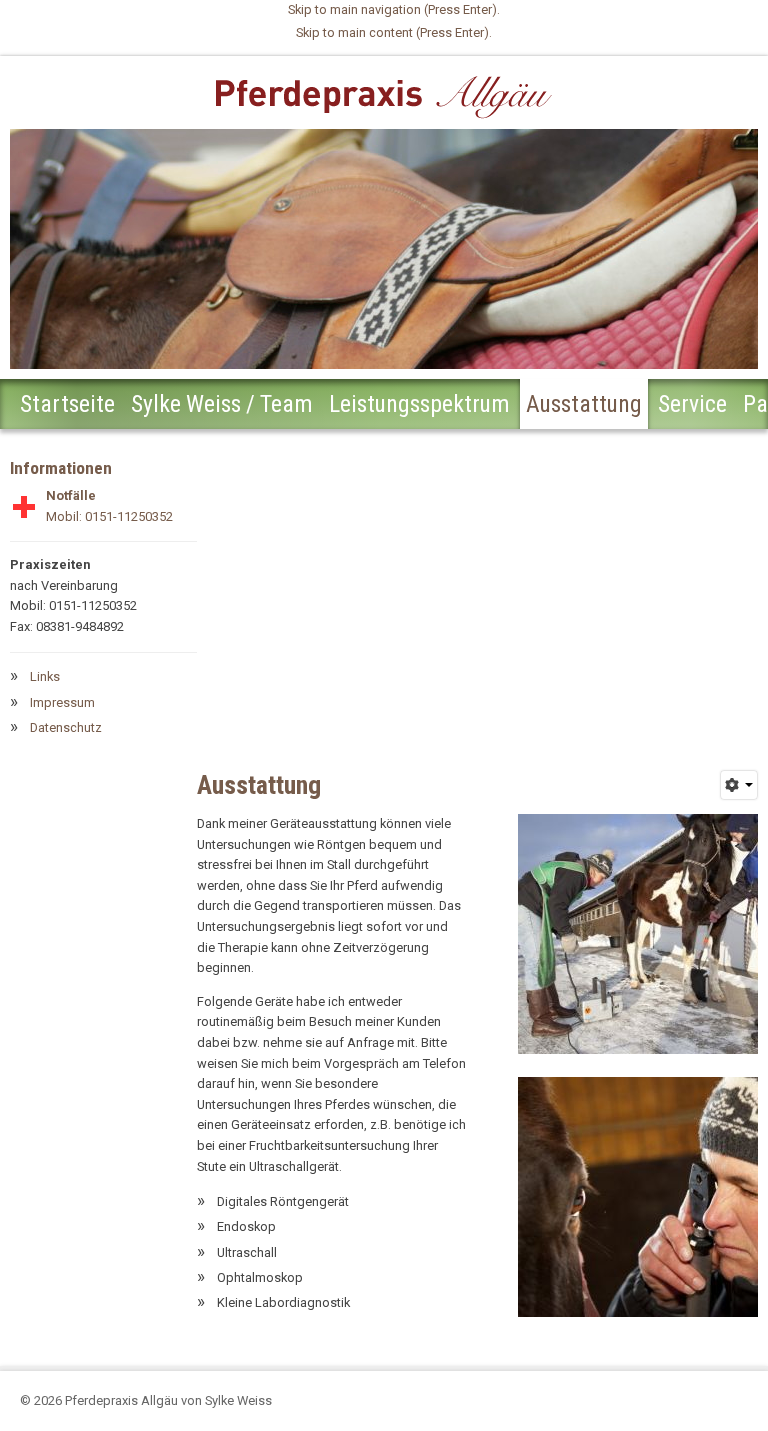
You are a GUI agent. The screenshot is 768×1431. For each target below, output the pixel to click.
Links (45, 676)
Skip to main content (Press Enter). (394, 32)
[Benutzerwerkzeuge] (739, 785)
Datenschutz (66, 727)
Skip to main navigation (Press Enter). (394, 9)
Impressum (62, 702)
